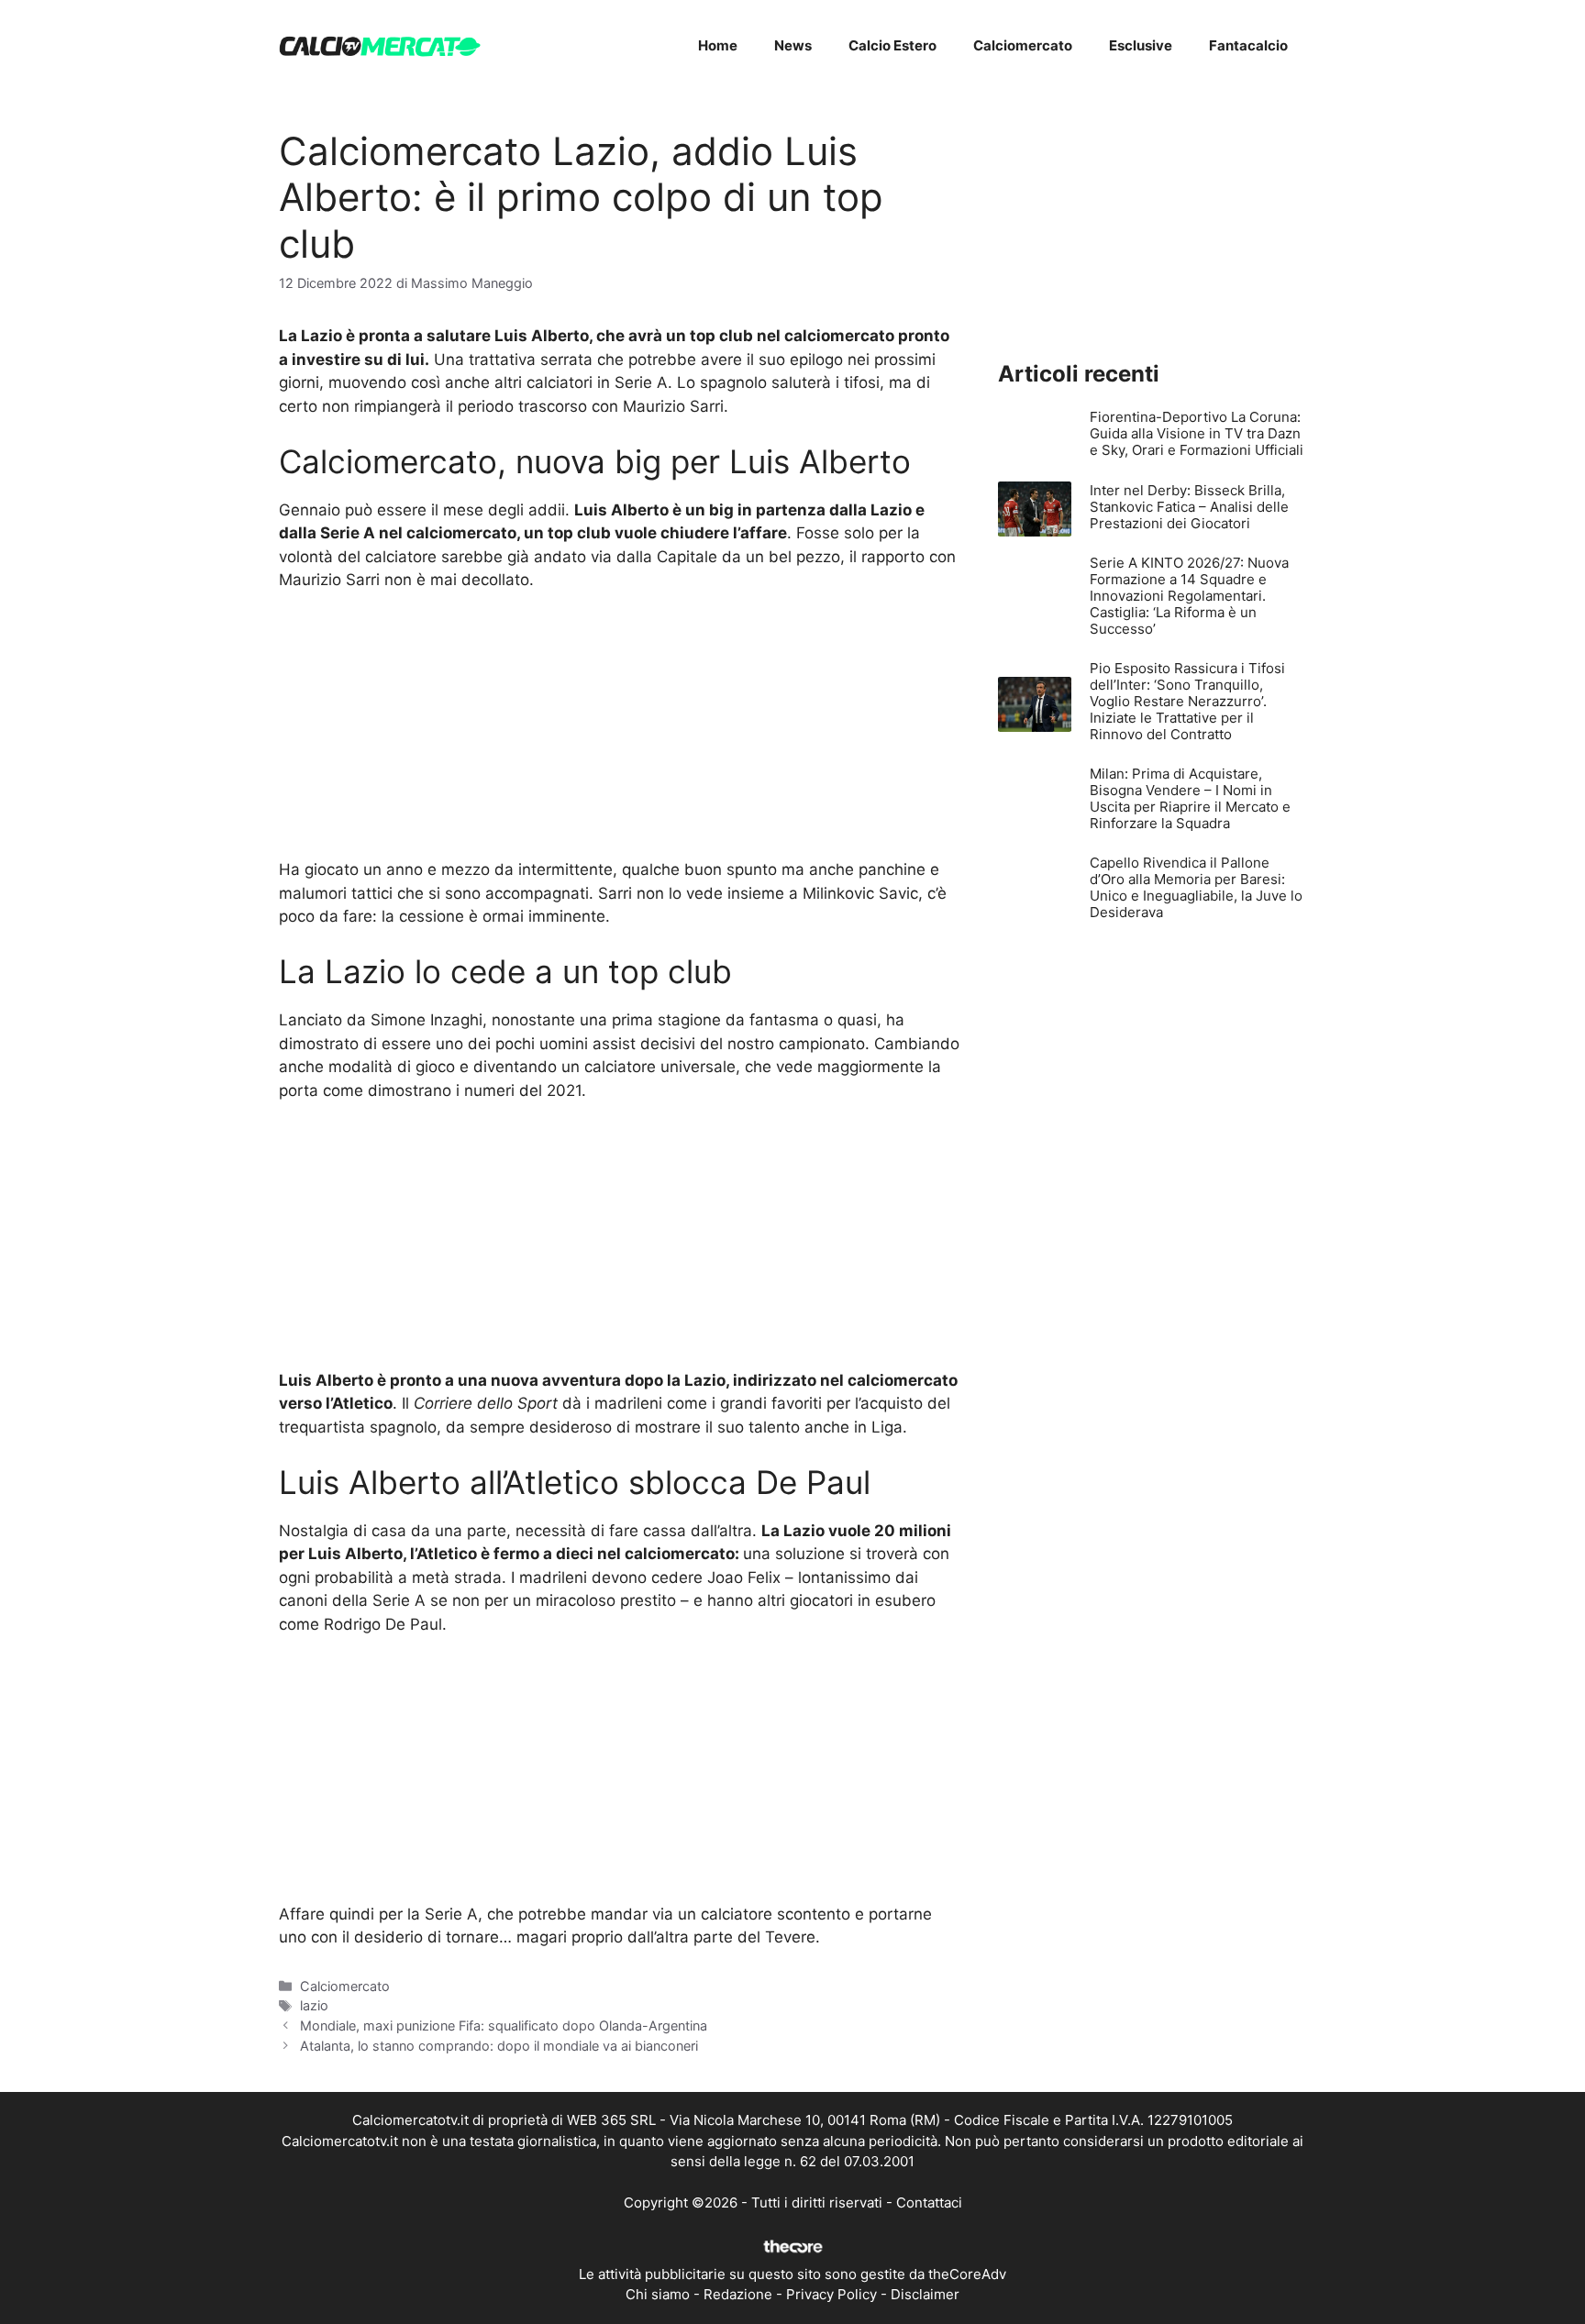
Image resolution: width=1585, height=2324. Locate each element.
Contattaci (929, 2202)
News (793, 45)
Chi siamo (658, 2294)
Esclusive (1141, 45)
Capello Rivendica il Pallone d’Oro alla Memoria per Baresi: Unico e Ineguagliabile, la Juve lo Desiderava (1196, 887)
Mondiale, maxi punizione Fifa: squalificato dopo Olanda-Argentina (504, 2025)
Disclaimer (925, 2294)
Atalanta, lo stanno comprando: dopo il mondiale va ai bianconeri (499, 2046)
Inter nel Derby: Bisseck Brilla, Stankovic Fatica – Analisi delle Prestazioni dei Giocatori (1189, 507)
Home (718, 45)
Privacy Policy (831, 2294)
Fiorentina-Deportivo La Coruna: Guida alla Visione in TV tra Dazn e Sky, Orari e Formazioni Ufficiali (1197, 433)
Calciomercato (1023, 45)
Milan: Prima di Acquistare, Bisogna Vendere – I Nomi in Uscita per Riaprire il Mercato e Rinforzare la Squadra (1190, 798)
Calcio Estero (892, 45)
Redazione (738, 2294)
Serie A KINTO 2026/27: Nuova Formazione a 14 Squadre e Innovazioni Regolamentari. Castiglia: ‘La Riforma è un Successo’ (1189, 596)
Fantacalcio (1248, 45)
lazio (314, 2005)
